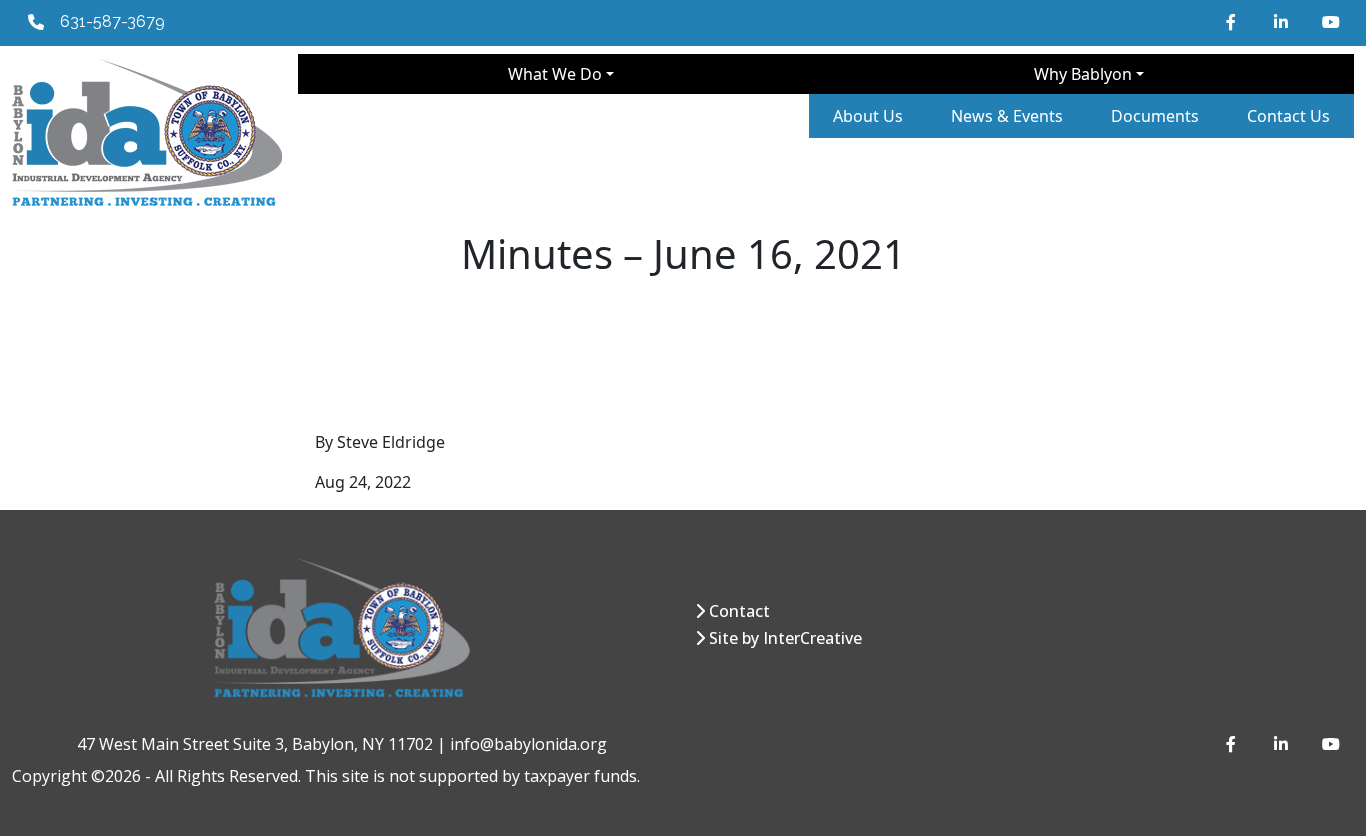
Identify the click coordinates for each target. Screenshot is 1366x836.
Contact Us (1288, 116)
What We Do (555, 74)
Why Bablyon (1083, 74)
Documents (1155, 116)
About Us (868, 116)
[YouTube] (1330, 22)
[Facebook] (1234, 22)
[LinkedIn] (1282, 22)
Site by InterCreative (785, 638)
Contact (739, 611)
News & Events (1007, 116)
